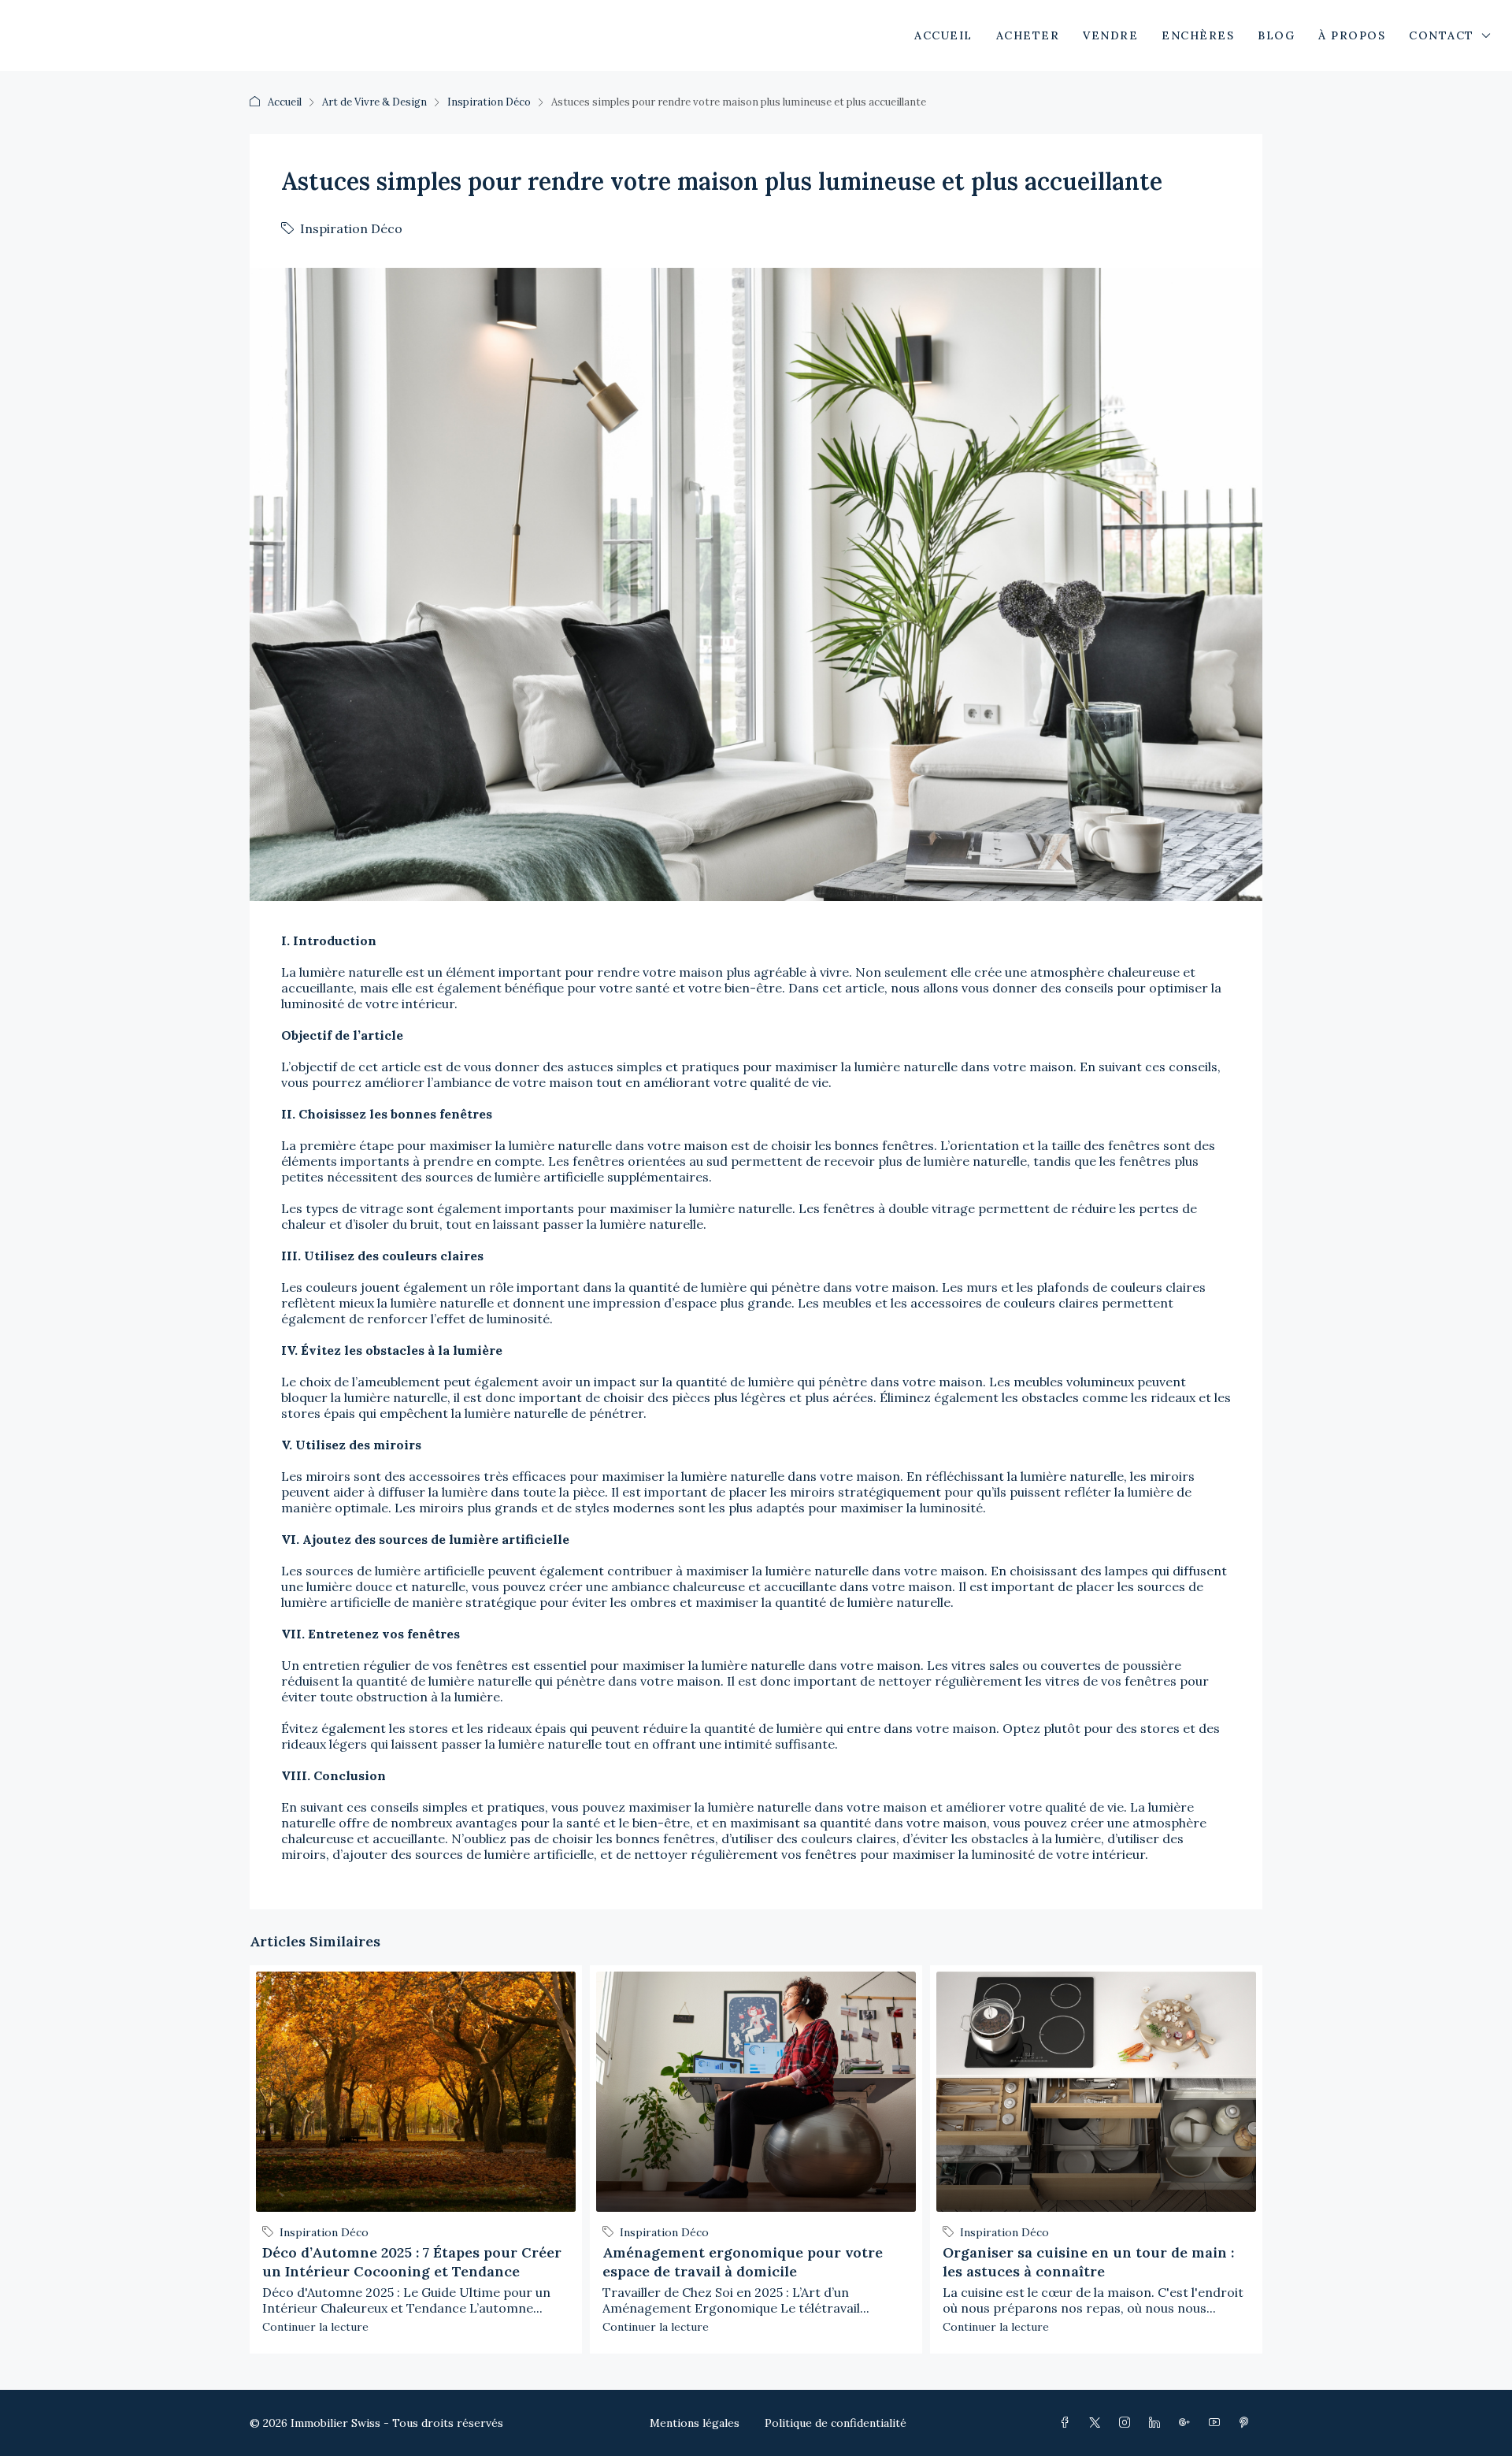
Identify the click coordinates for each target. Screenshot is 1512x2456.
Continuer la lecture (315, 2327)
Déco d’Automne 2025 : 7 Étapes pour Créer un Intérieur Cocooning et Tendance (412, 2262)
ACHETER (1028, 35)
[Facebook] (1068, 2423)
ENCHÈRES (1198, 35)
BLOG (1276, 35)
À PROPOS (1352, 35)
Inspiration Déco (489, 102)
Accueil (285, 102)
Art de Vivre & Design (374, 102)
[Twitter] (1098, 2423)
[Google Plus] (1188, 2423)
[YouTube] (1217, 2423)
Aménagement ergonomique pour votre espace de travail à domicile (743, 2262)
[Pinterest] (1247, 2423)
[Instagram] (1128, 2423)
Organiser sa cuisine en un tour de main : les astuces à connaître (1088, 2262)
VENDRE (1110, 35)
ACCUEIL (943, 35)
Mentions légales (695, 2423)
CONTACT (1442, 35)
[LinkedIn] (1158, 2423)
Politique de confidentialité (836, 2423)
